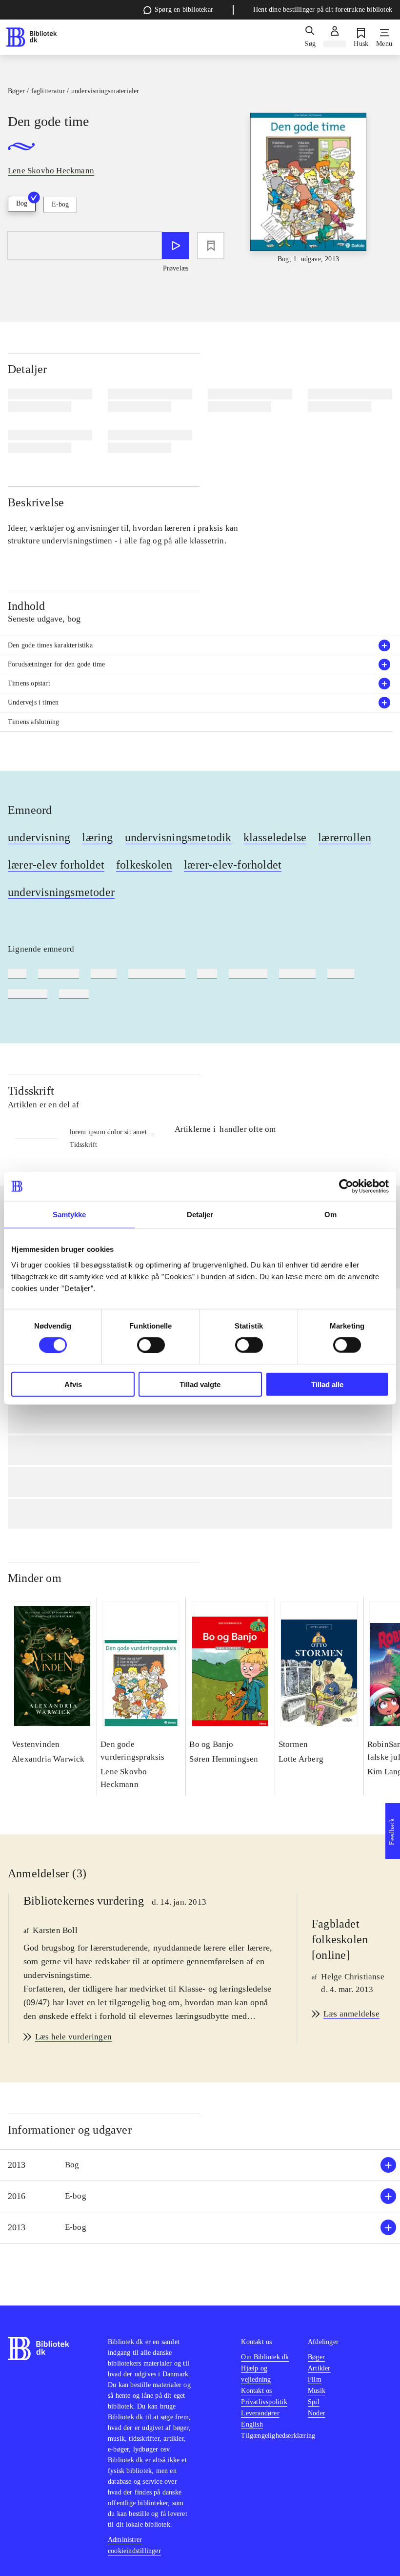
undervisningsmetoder (61, 892)
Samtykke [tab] (70, 1215)
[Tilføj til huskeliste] (211, 246)
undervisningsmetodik (178, 837)
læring (97, 837)
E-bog (60, 204)
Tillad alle (327, 1384)
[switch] (151, 1345)
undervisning (39, 837)
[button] (200, 2165)
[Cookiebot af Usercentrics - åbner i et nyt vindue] (346, 1186)
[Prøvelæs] (176, 246)
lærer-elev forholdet (56, 865)
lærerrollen (345, 837)
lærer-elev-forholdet (233, 865)
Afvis (73, 1384)
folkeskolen (144, 865)
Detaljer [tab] (200, 1215)
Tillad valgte (200, 1384)
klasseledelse (275, 837)
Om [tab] (330, 1215)
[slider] (309, 188)
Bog (22, 203)
